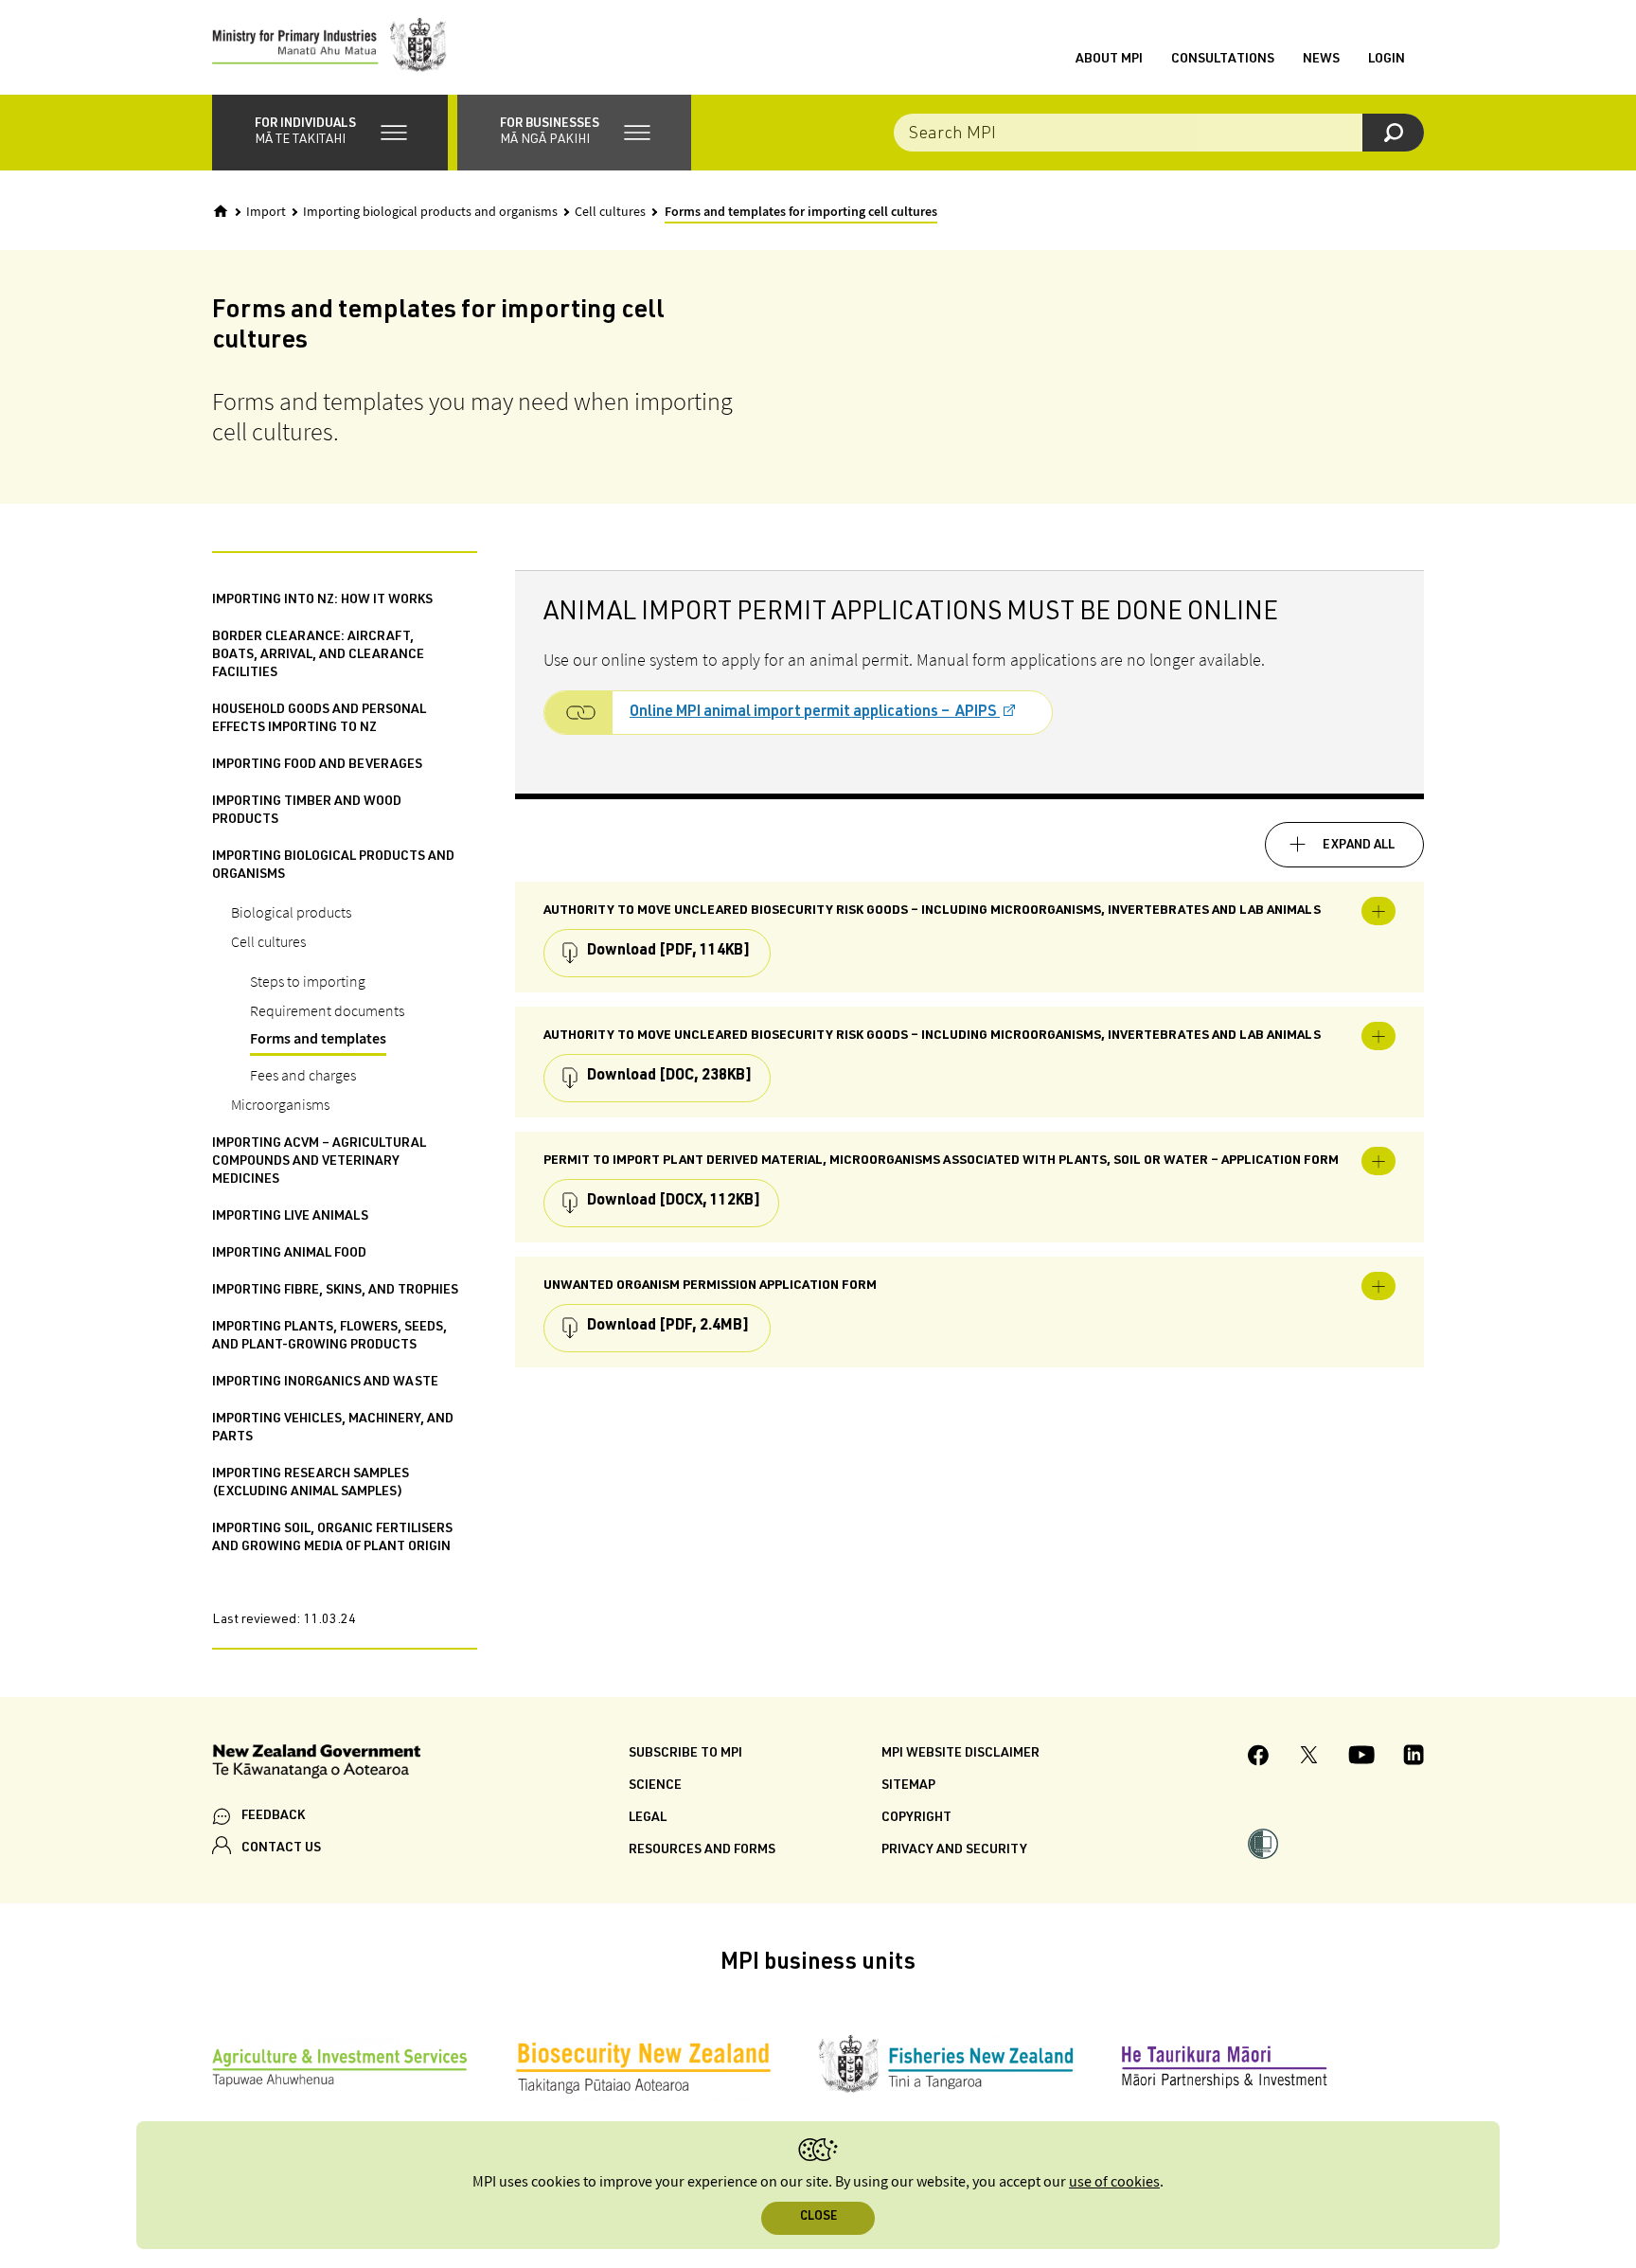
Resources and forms (702, 1850)
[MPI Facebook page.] (1259, 1758)
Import (266, 212)
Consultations (1223, 60)
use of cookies (1114, 2182)
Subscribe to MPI (685, 1754)
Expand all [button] (1359, 846)
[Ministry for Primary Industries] (329, 47)
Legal (648, 1818)
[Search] (1393, 133)
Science (655, 1786)
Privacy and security (954, 1850)
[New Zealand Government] (316, 1765)
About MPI (1109, 60)
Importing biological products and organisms (430, 212)
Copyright (916, 1818)
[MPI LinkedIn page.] (1414, 1758)
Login (1387, 60)
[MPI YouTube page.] (1361, 1758)
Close (818, 2217)
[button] (330, 133)
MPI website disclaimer (960, 1754)
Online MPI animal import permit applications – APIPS (815, 713)
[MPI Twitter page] (1309, 1758)
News (1321, 60)
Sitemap (908, 1786)
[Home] (221, 211)
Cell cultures (610, 212)
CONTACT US (281, 1848)
